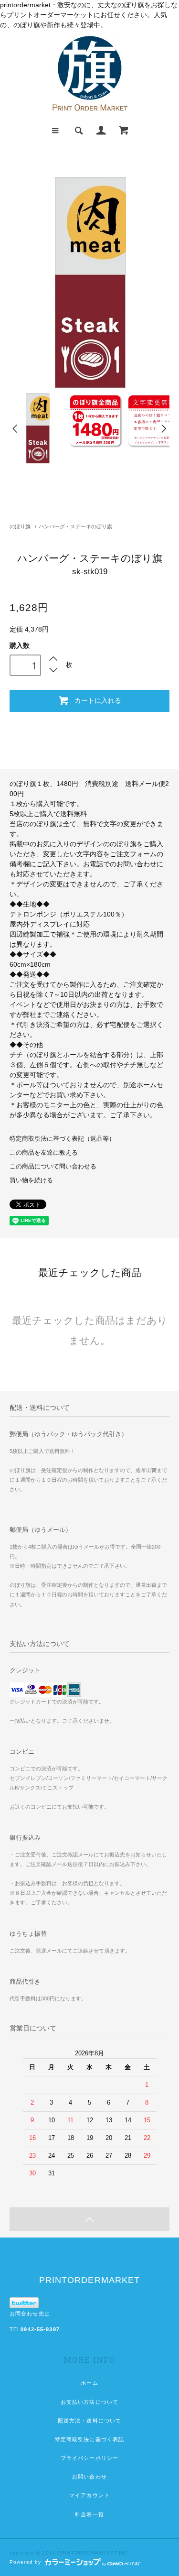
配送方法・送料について (89, 2421)
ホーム (89, 2383)
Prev (16, 429)
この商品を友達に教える (44, 1153)
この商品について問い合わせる (53, 1167)
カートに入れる (98, 700)
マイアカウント (89, 2495)
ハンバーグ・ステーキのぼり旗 (75, 526)
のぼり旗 (20, 526)
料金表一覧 (89, 2514)
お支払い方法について (89, 2402)
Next (163, 429)
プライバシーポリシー (89, 2458)
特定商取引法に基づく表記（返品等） (62, 1139)
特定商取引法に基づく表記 (89, 2439)
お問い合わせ (89, 2477)
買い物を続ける (31, 1180)
